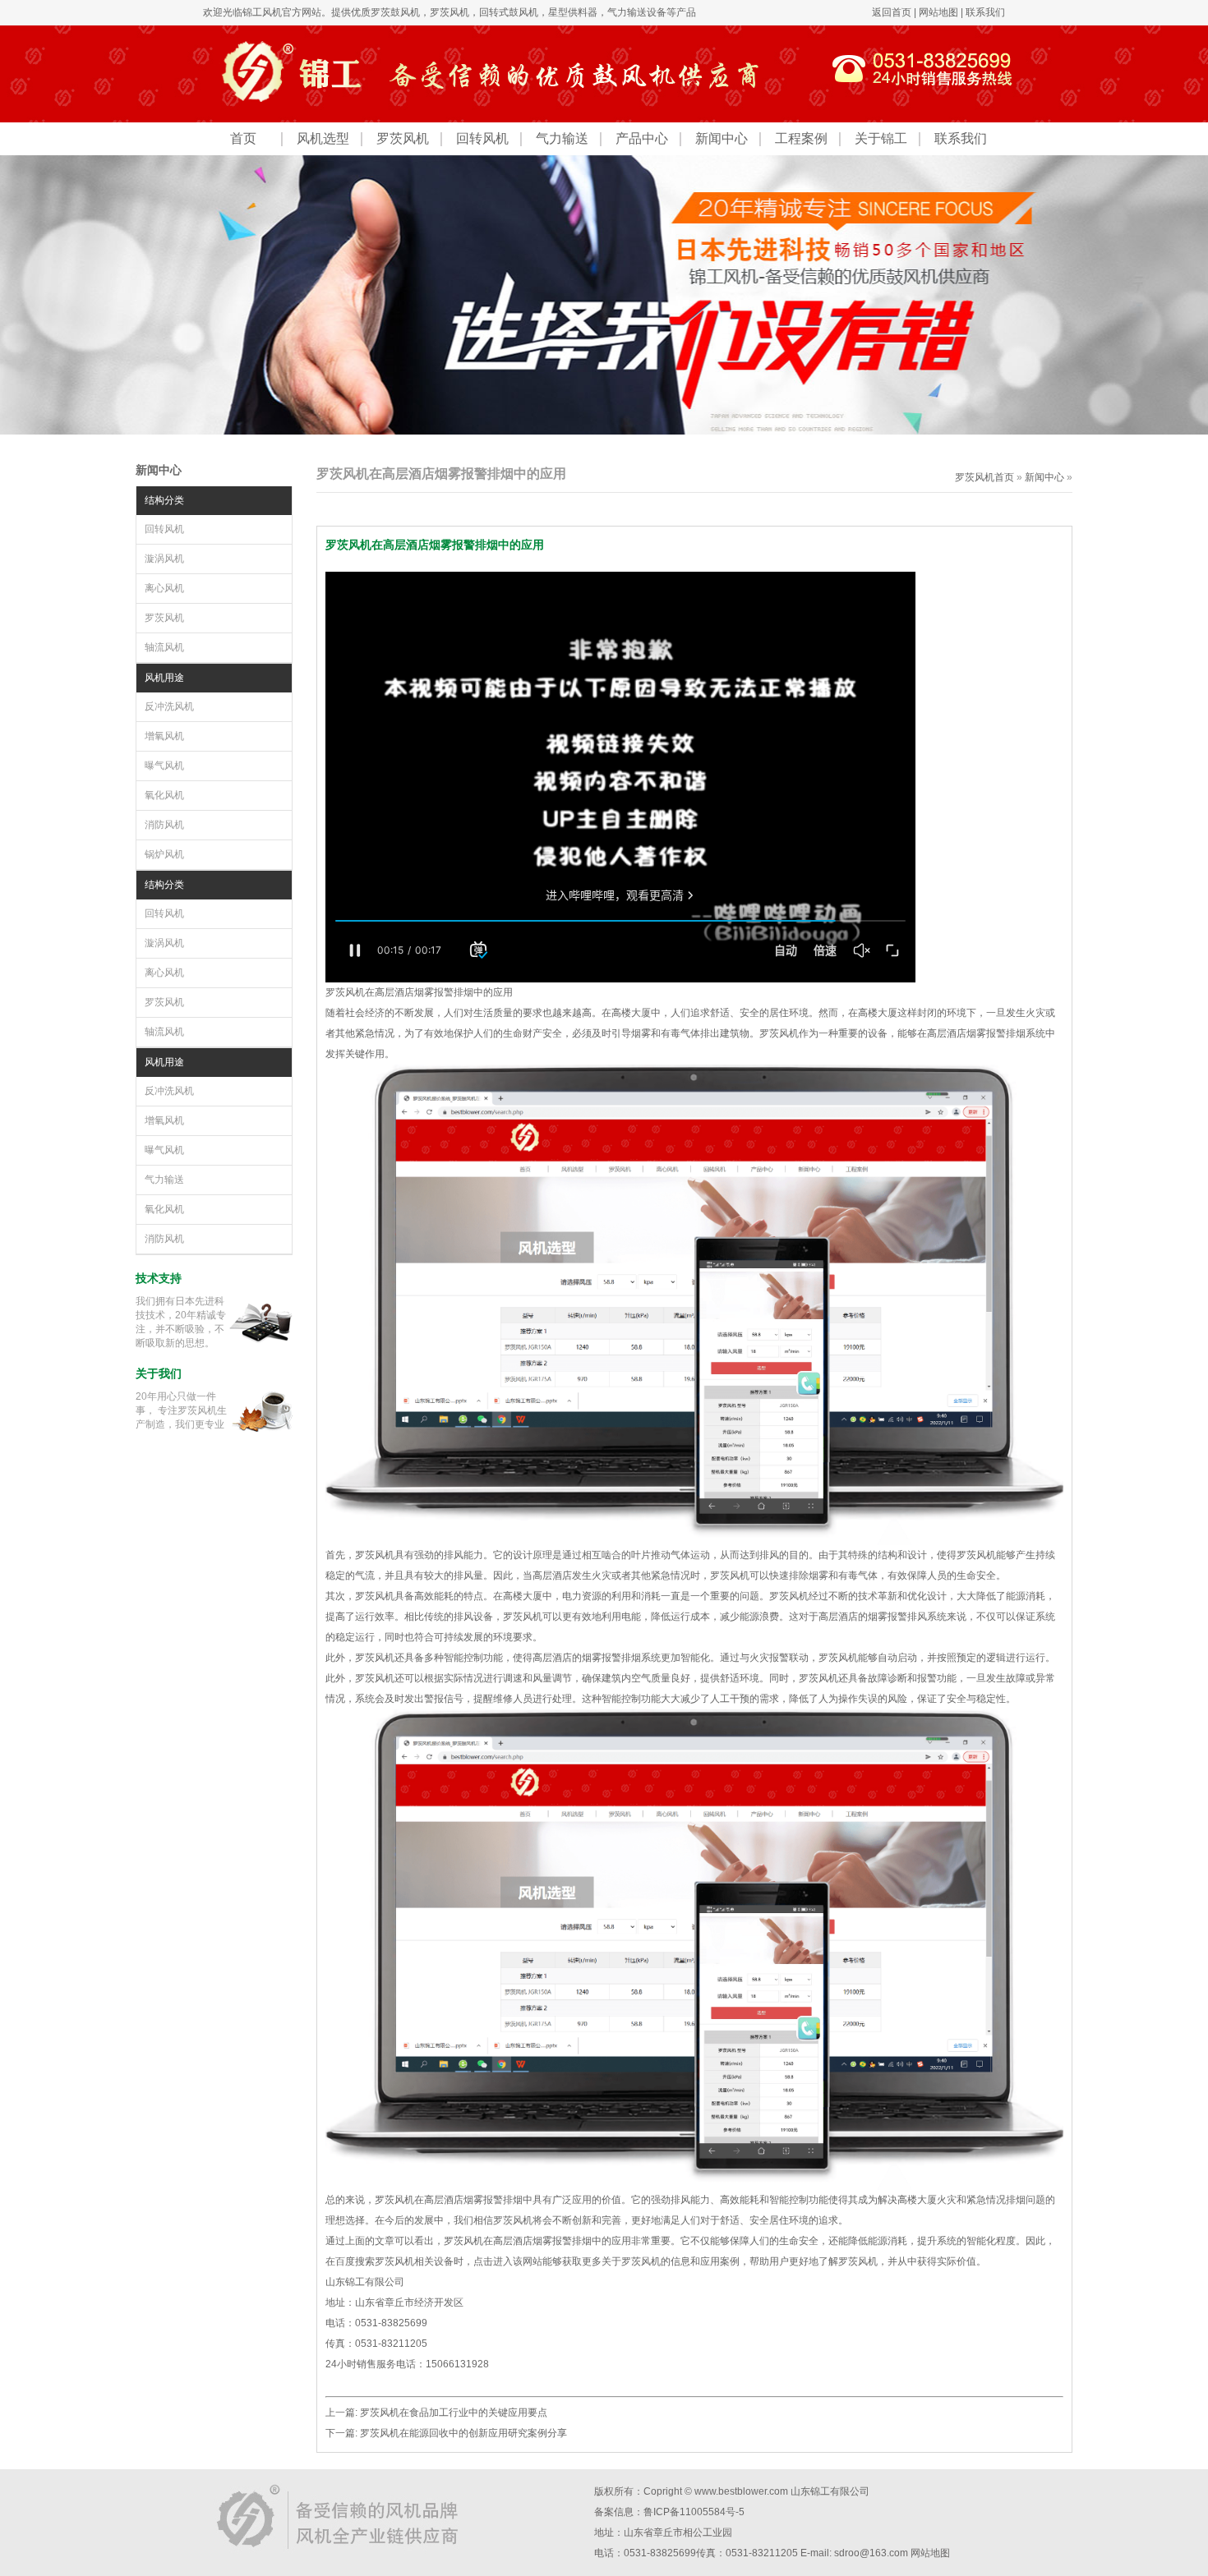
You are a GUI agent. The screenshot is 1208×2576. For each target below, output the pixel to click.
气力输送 (562, 138)
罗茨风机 (450, 12)
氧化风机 (164, 795)
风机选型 (323, 138)
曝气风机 (164, 766)
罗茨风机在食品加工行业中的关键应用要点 (454, 2413)
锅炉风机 (164, 854)
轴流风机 (164, 647)
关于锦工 (881, 138)
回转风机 (482, 138)
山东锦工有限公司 (830, 2491)
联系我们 (985, 12)
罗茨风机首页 (984, 477)
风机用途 (164, 678)
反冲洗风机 (169, 706)
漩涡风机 (164, 559)
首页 (243, 138)
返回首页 (892, 12)
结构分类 (164, 500)
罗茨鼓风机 (395, 12)
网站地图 (938, 12)
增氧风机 (164, 736)
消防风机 (164, 825)
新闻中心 (722, 138)
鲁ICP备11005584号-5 (694, 2512)
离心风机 (164, 588)
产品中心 (642, 138)
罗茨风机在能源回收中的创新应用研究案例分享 (463, 2433)
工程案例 (801, 138)
